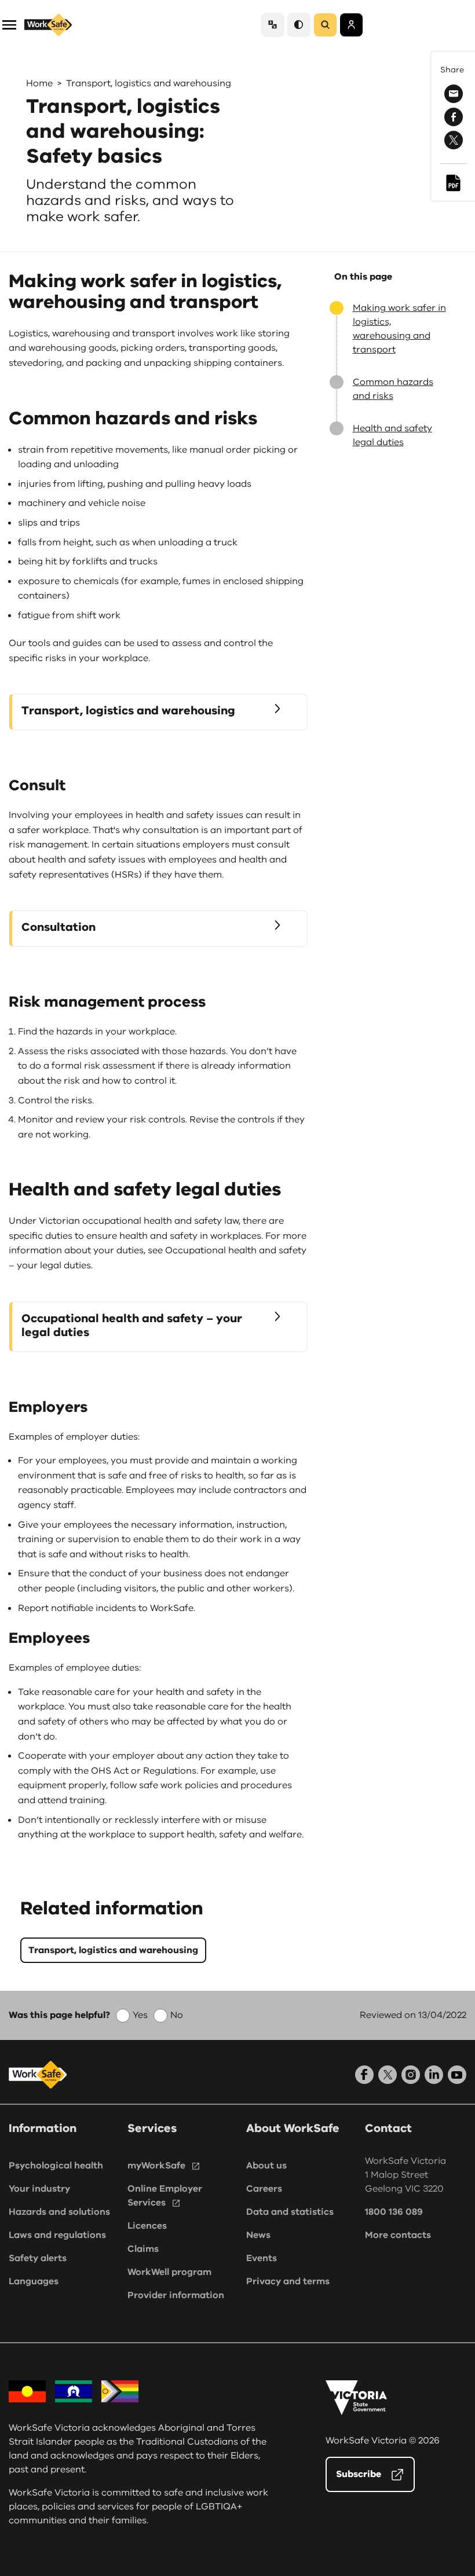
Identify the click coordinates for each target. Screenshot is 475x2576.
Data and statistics (290, 2212)
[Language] (273, 25)
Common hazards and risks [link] (393, 389)
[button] (9, 24)
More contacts (398, 2235)
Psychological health (56, 2166)
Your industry (39, 2189)
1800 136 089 (394, 2212)
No (177, 2015)
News (258, 2235)
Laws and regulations (57, 2235)
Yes (140, 2015)
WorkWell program (169, 2272)
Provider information (176, 2295)
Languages (34, 2281)
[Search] (325, 25)
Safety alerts (38, 2258)
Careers (264, 2189)
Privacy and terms (288, 2281)
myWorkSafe (156, 2166)
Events (262, 2258)
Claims (143, 2249)
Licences (147, 2226)
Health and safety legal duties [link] (392, 435)
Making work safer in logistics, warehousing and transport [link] (399, 329)
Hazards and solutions (59, 2212)
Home (39, 83)
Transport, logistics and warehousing (149, 83)
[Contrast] (299, 25)
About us (266, 2166)
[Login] (351, 25)
